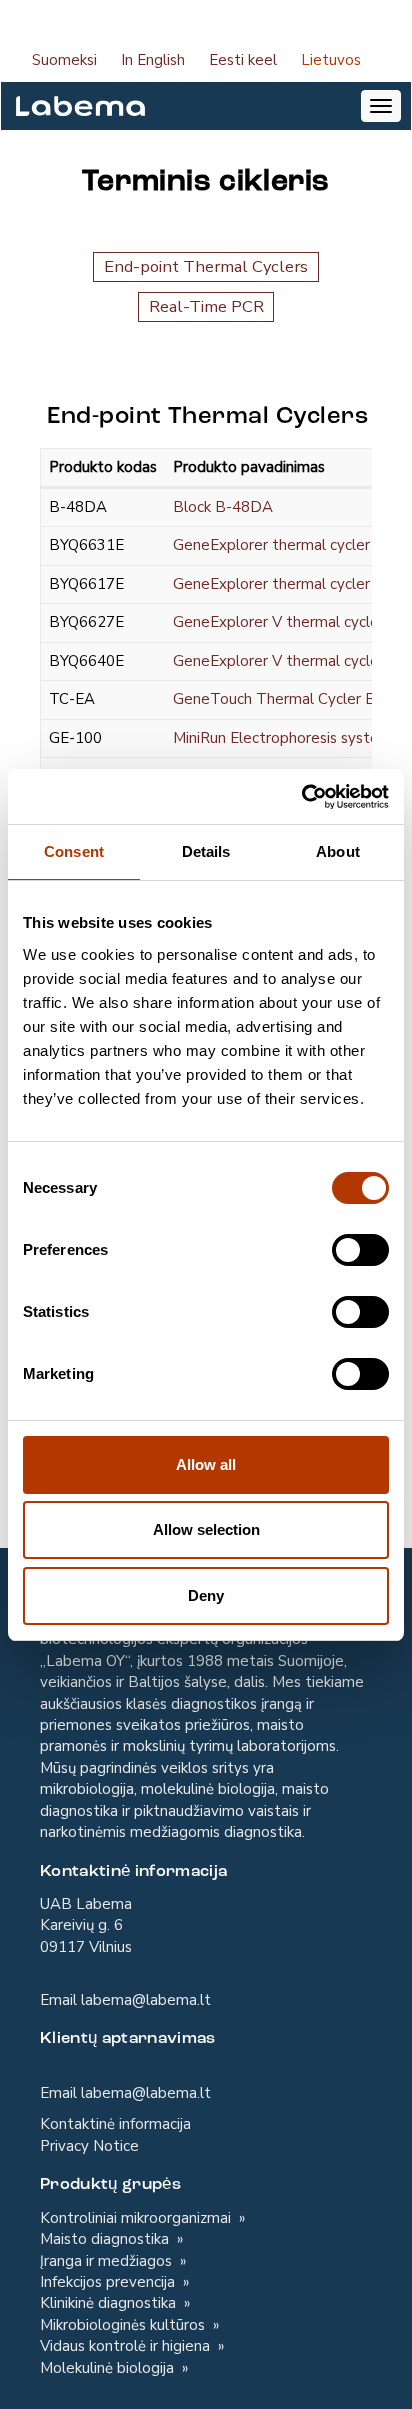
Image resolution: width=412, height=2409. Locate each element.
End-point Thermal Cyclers (206, 266)
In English (153, 60)
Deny (206, 1595)
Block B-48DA (223, 507)
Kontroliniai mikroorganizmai (137, 2218)
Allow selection (206, 1529)
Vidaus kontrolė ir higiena (127, 2346)
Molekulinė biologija (109, 2368)
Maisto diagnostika (106, 2239)
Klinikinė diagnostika (110, 2303)
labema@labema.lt (146, 2000)
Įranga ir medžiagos (108, 2261)
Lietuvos (331, 60)
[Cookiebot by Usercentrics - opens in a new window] (301, 797)
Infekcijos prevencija (109, 2282)
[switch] (360, 1250)
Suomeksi (64, 60)
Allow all (206, 1464)
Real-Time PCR (206, 306)
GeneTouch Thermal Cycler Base (286, 699)
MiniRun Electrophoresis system (282, 738)
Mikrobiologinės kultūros (124, 2325)
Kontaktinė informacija (115, 2124)
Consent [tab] (74, 851)
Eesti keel (243, 60)
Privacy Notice (89, 2146)
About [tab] (338, 851)
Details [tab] (206, 851)
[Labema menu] (73, 106)
